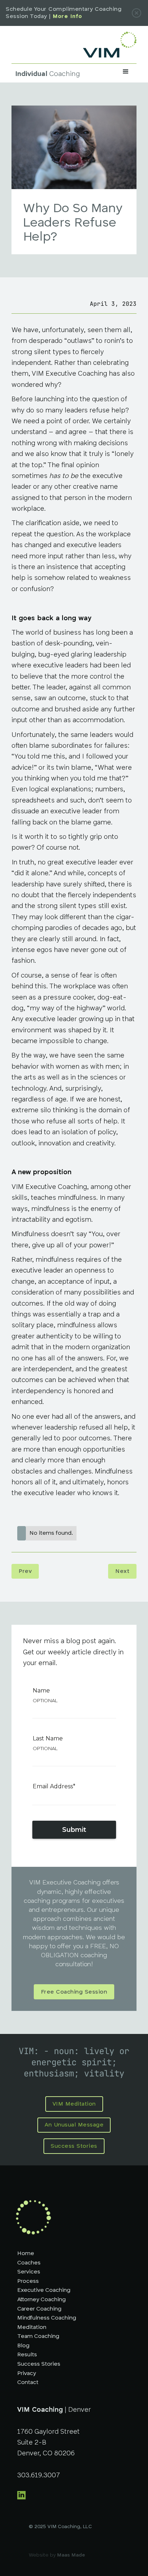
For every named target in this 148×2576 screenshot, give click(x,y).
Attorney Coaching (41, 2300)
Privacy (27, 2374)
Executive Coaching (44, 2290)
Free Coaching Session (74, 1992)
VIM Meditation (74, 2104)
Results (27, 2355)
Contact (28, 2383)
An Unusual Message (74, 2125)
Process (28, 2281)
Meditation (32, 2327)
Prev (25, 1571)
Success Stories (74, 2146)
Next (122, 1571)
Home (26, 2254)
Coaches (29, 2263)
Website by (57, 2555)
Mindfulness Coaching (47, 2318)
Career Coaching (39, 2309)
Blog (23, 2346)
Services (29, 2272)
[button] (126, 73)
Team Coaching (38, 2336)
